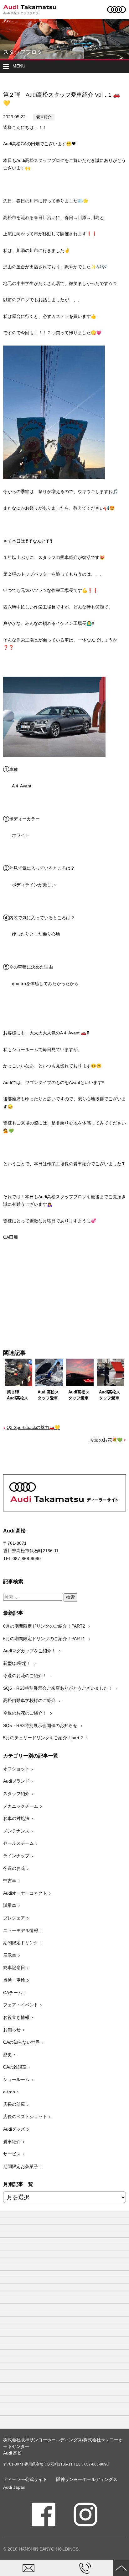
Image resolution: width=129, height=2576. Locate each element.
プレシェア (14, 1918)
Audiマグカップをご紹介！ (30, 1651)
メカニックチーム (21, 1806)
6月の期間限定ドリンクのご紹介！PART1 (45, 1639)
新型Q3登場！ (18, 1663)
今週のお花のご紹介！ (26, 1676)
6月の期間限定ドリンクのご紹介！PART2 (45, 1626)
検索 (70, 1597)
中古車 (10, 1881)
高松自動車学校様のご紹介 (30, 1700)
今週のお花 (14, 1868)
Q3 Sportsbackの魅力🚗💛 (33, 1427)
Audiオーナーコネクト (25, 1893)
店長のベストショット (25, 2117)
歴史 (8, 2055)
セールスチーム (18, 1843)
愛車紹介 (44, 117)
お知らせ (12, 2030)
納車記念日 (14, 1967)
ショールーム (16, 2080)
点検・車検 (14, 1980)
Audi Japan (14, 2487)
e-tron (9, 2092)
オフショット (16, 1769)
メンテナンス (16, 1831)
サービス (12, 2154)
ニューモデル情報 (21, 1930)
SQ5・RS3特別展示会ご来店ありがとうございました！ (58, 1688)
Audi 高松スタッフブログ (21, 13)
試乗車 (10, 1905)
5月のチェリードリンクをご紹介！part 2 (44, 1738)
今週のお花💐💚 (106, 1440)
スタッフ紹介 (16, 1794)
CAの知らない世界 (21, 2042)
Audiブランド (16, 1781)
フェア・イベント (21, 2005)
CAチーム (13, 1993)
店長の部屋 (14, 2104)
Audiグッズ (14, 2129)
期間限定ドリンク (21, 1943)
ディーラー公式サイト (25, 2479)
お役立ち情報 (16, 2017)
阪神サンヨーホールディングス (87, 2479)
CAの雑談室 (15, 2067)
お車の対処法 (16, 1818)
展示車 (10, 1955)
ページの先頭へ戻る (121, 2568)
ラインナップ (16, 1856)
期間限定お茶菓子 (21, 2166)
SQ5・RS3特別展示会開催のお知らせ (41, 1725)
